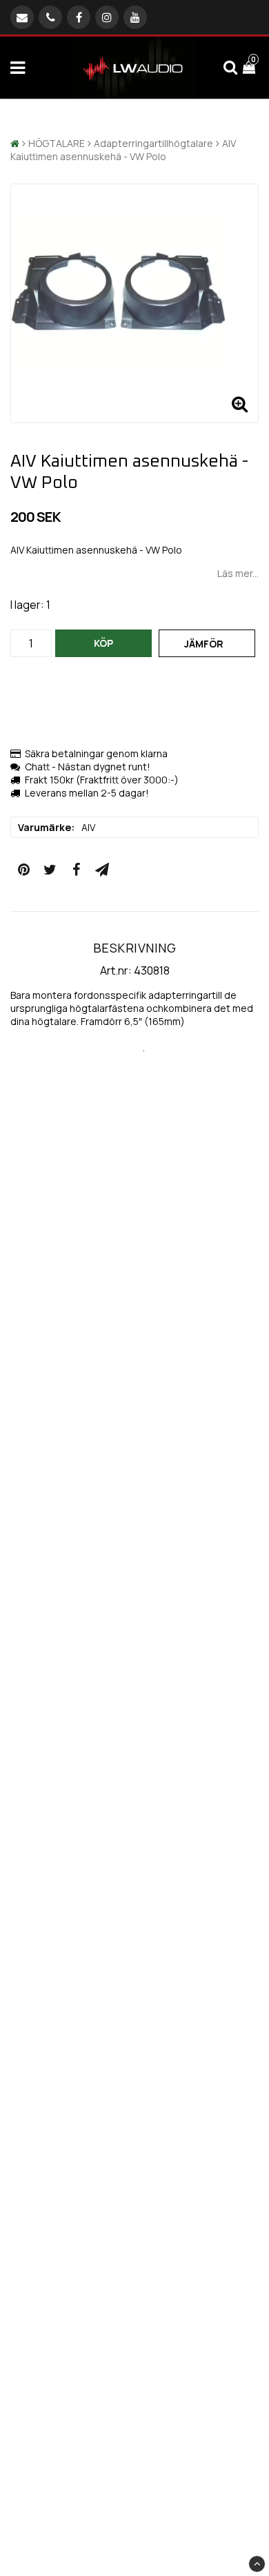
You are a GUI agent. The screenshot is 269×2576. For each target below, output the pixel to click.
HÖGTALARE (57, 143)
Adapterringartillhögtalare (153, 143)
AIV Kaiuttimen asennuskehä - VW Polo (123, 150)
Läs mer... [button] (238, 573)
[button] (251, 68)
